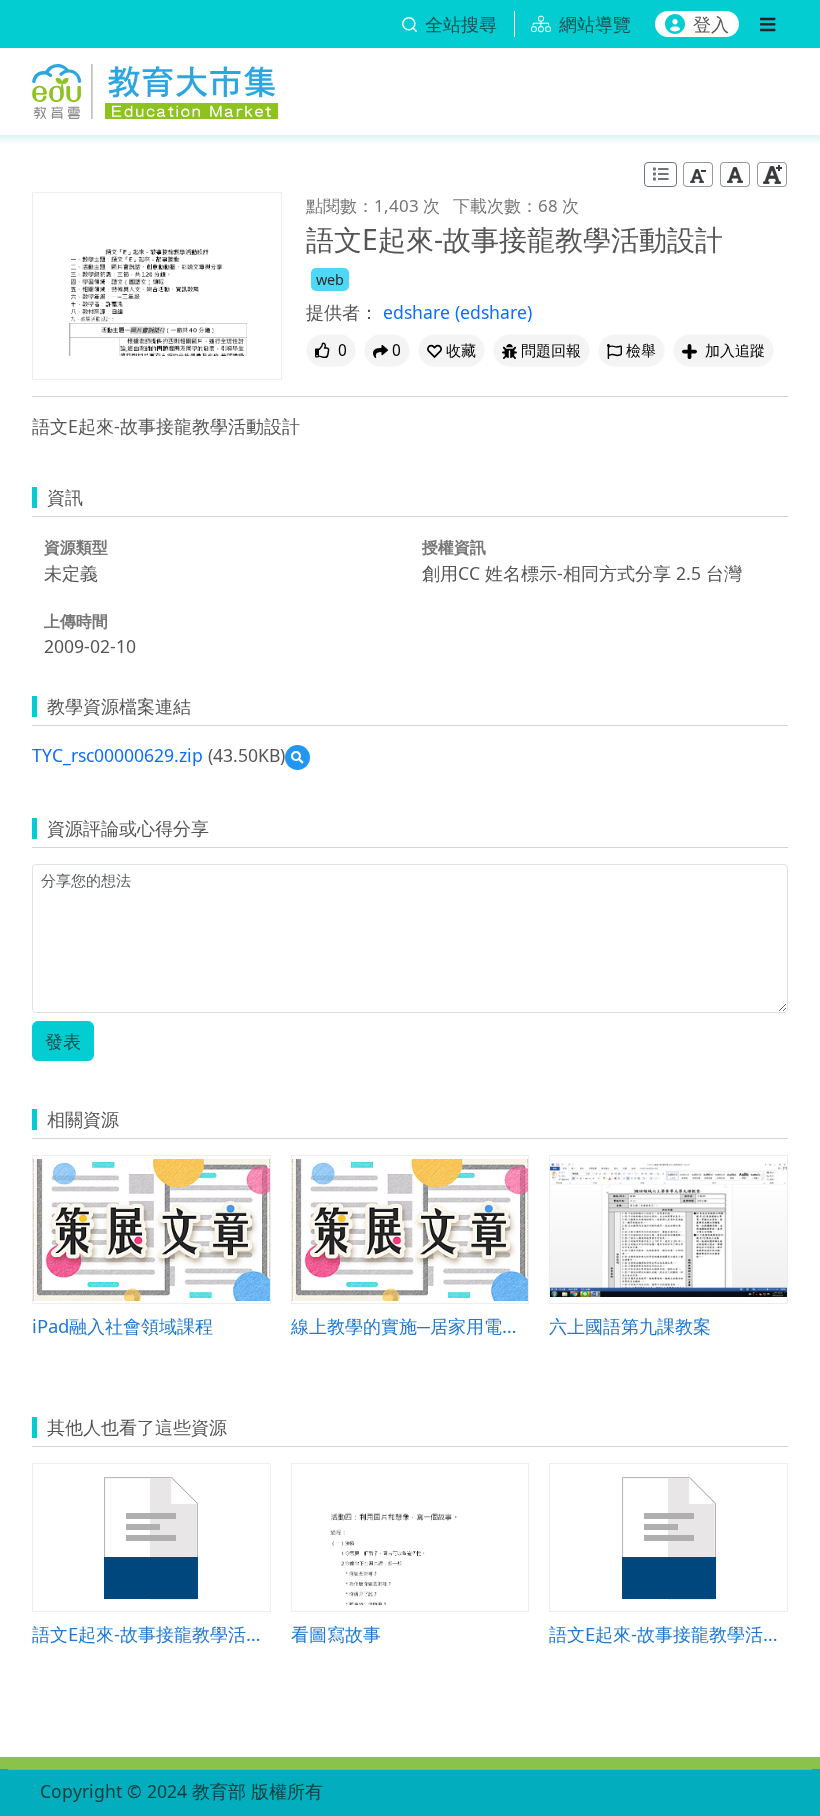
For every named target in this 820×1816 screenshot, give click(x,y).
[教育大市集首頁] (155, 87)
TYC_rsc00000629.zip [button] (117, 755)
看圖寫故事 (336, 1633)
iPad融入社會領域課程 (122, 1325)
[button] (451, 350)
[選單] (767, 24)
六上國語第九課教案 (630, 1325)
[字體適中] (735, 174)
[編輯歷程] (660, 174)
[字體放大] (772, 174)
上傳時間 (76, 621)
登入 (711, 24)
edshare (419, 312)
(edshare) (493, 312)
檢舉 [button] (641, 350)
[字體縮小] (698, 174)
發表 (63, 1041)
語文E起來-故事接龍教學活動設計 (151, 1633)
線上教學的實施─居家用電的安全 (410, 1325)
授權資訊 (454, 547)
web (330, 279)
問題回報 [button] (551, 350)
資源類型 (76, 547)
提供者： (342, 312)
